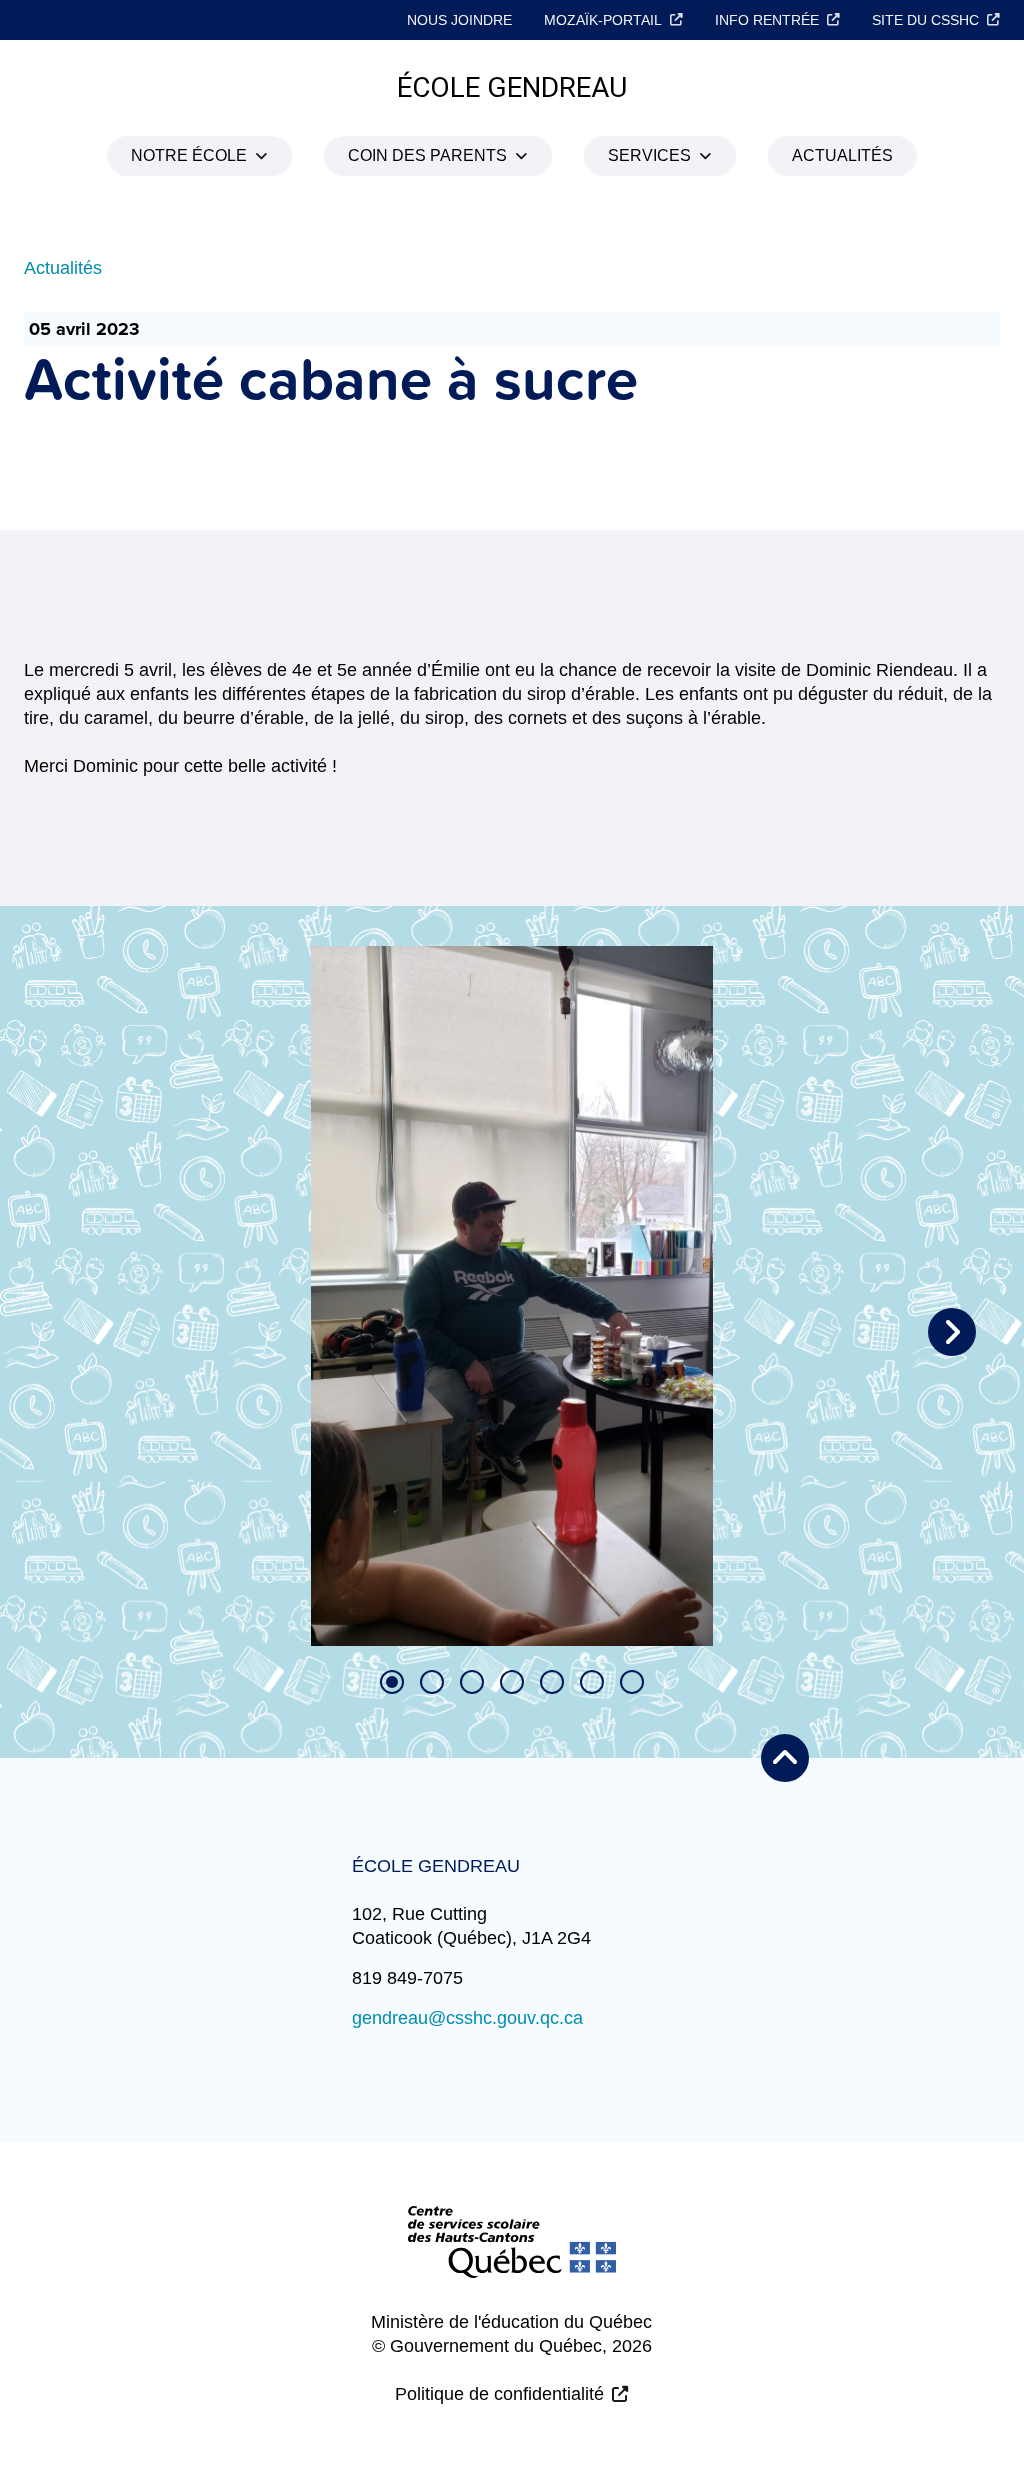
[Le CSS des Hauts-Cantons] (512, 2258)
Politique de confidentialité (499, 2394)
